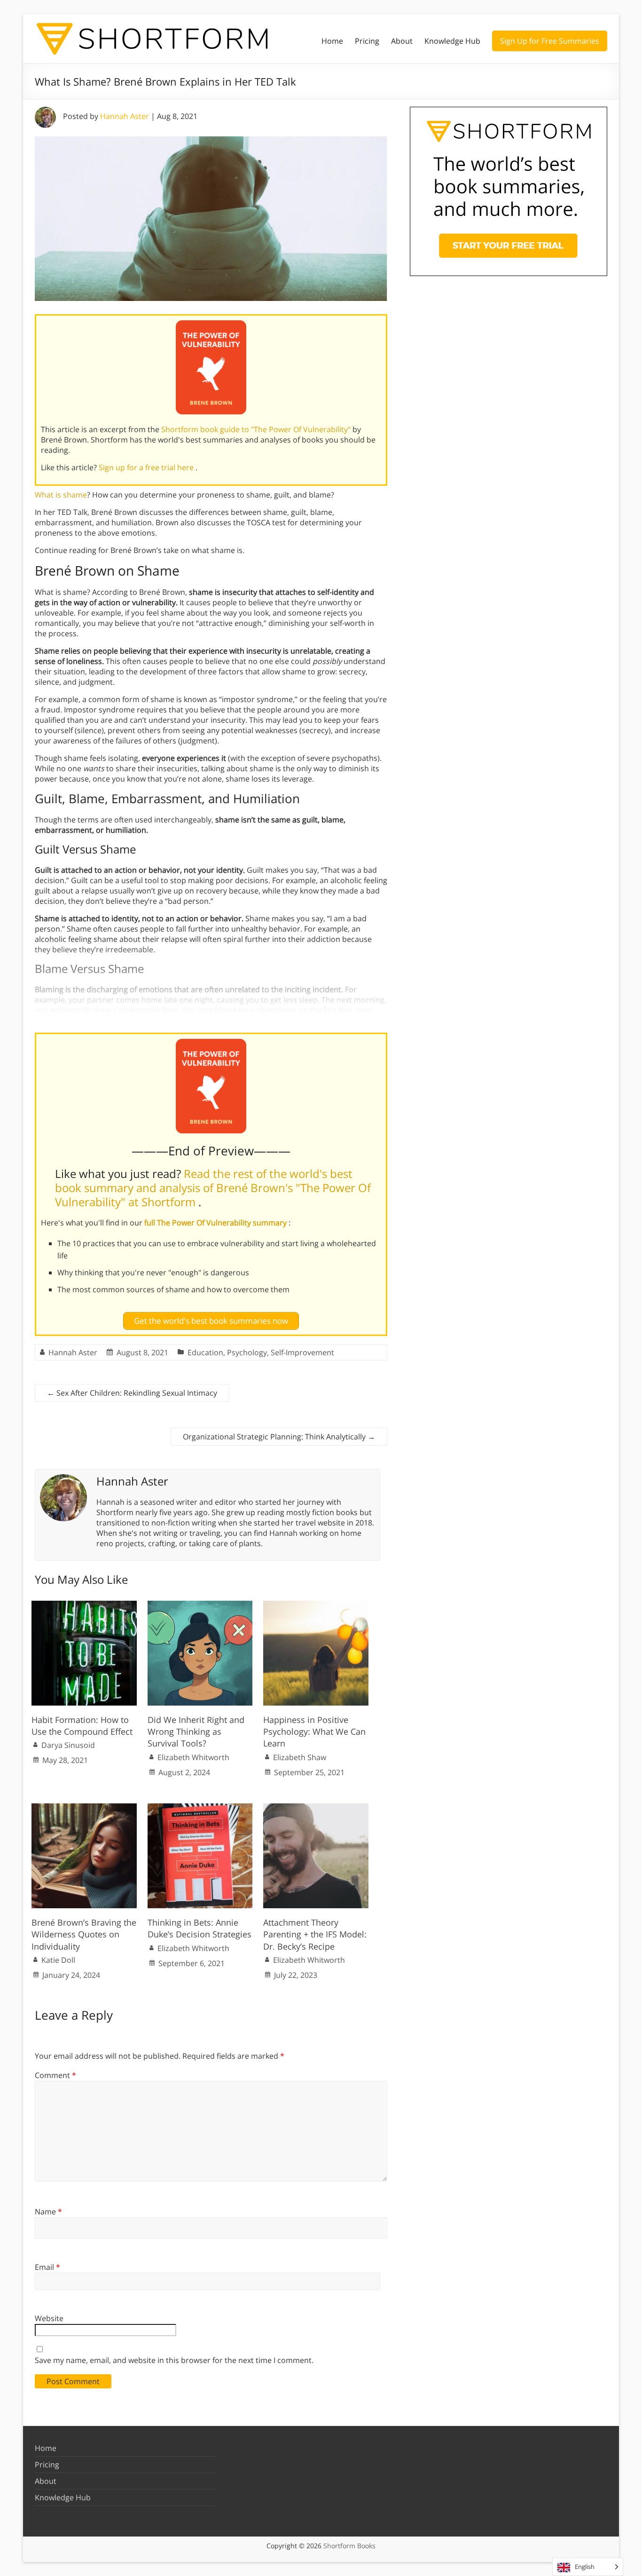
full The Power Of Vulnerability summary (216, 1223)
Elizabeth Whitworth (193, 1757)
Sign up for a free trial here (147, 467)
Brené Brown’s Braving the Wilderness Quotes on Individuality (84, 1934)
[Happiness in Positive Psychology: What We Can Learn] (316, 1605)
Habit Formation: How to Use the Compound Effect (82, 1726)
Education (205, 1352)
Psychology (247, 1352)
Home (332, 41)
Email (47, 2267)
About (402, 41)
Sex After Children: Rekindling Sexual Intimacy (132, 1393)
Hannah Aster (125, 116)
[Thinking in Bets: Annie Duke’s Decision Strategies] (200, 1808)
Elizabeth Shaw (300, 1757)
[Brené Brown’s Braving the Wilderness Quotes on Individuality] (84, 1808)
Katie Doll (58, 1960)
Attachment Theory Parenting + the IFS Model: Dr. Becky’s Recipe (315, 1934)
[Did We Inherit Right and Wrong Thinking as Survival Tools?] (200, 1605)
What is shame (61, 495)
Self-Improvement (302, 1352)
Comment (55, 2075)
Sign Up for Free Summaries (550, 41)
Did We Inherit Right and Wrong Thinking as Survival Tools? (196, 1731)
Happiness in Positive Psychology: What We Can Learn (314, 1731)
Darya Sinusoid (68, 1745)
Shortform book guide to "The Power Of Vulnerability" (257, 429)
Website (49, 2318)
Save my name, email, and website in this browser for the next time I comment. (174, 2360)
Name (48, 2212)
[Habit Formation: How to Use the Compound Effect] (84, 1605)
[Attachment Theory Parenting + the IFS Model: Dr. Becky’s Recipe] (316, 1808)
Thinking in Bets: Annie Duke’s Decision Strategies (200, 1928)
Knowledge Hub (452, 41)
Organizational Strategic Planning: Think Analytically (279, 1437)
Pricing (367, 41)
